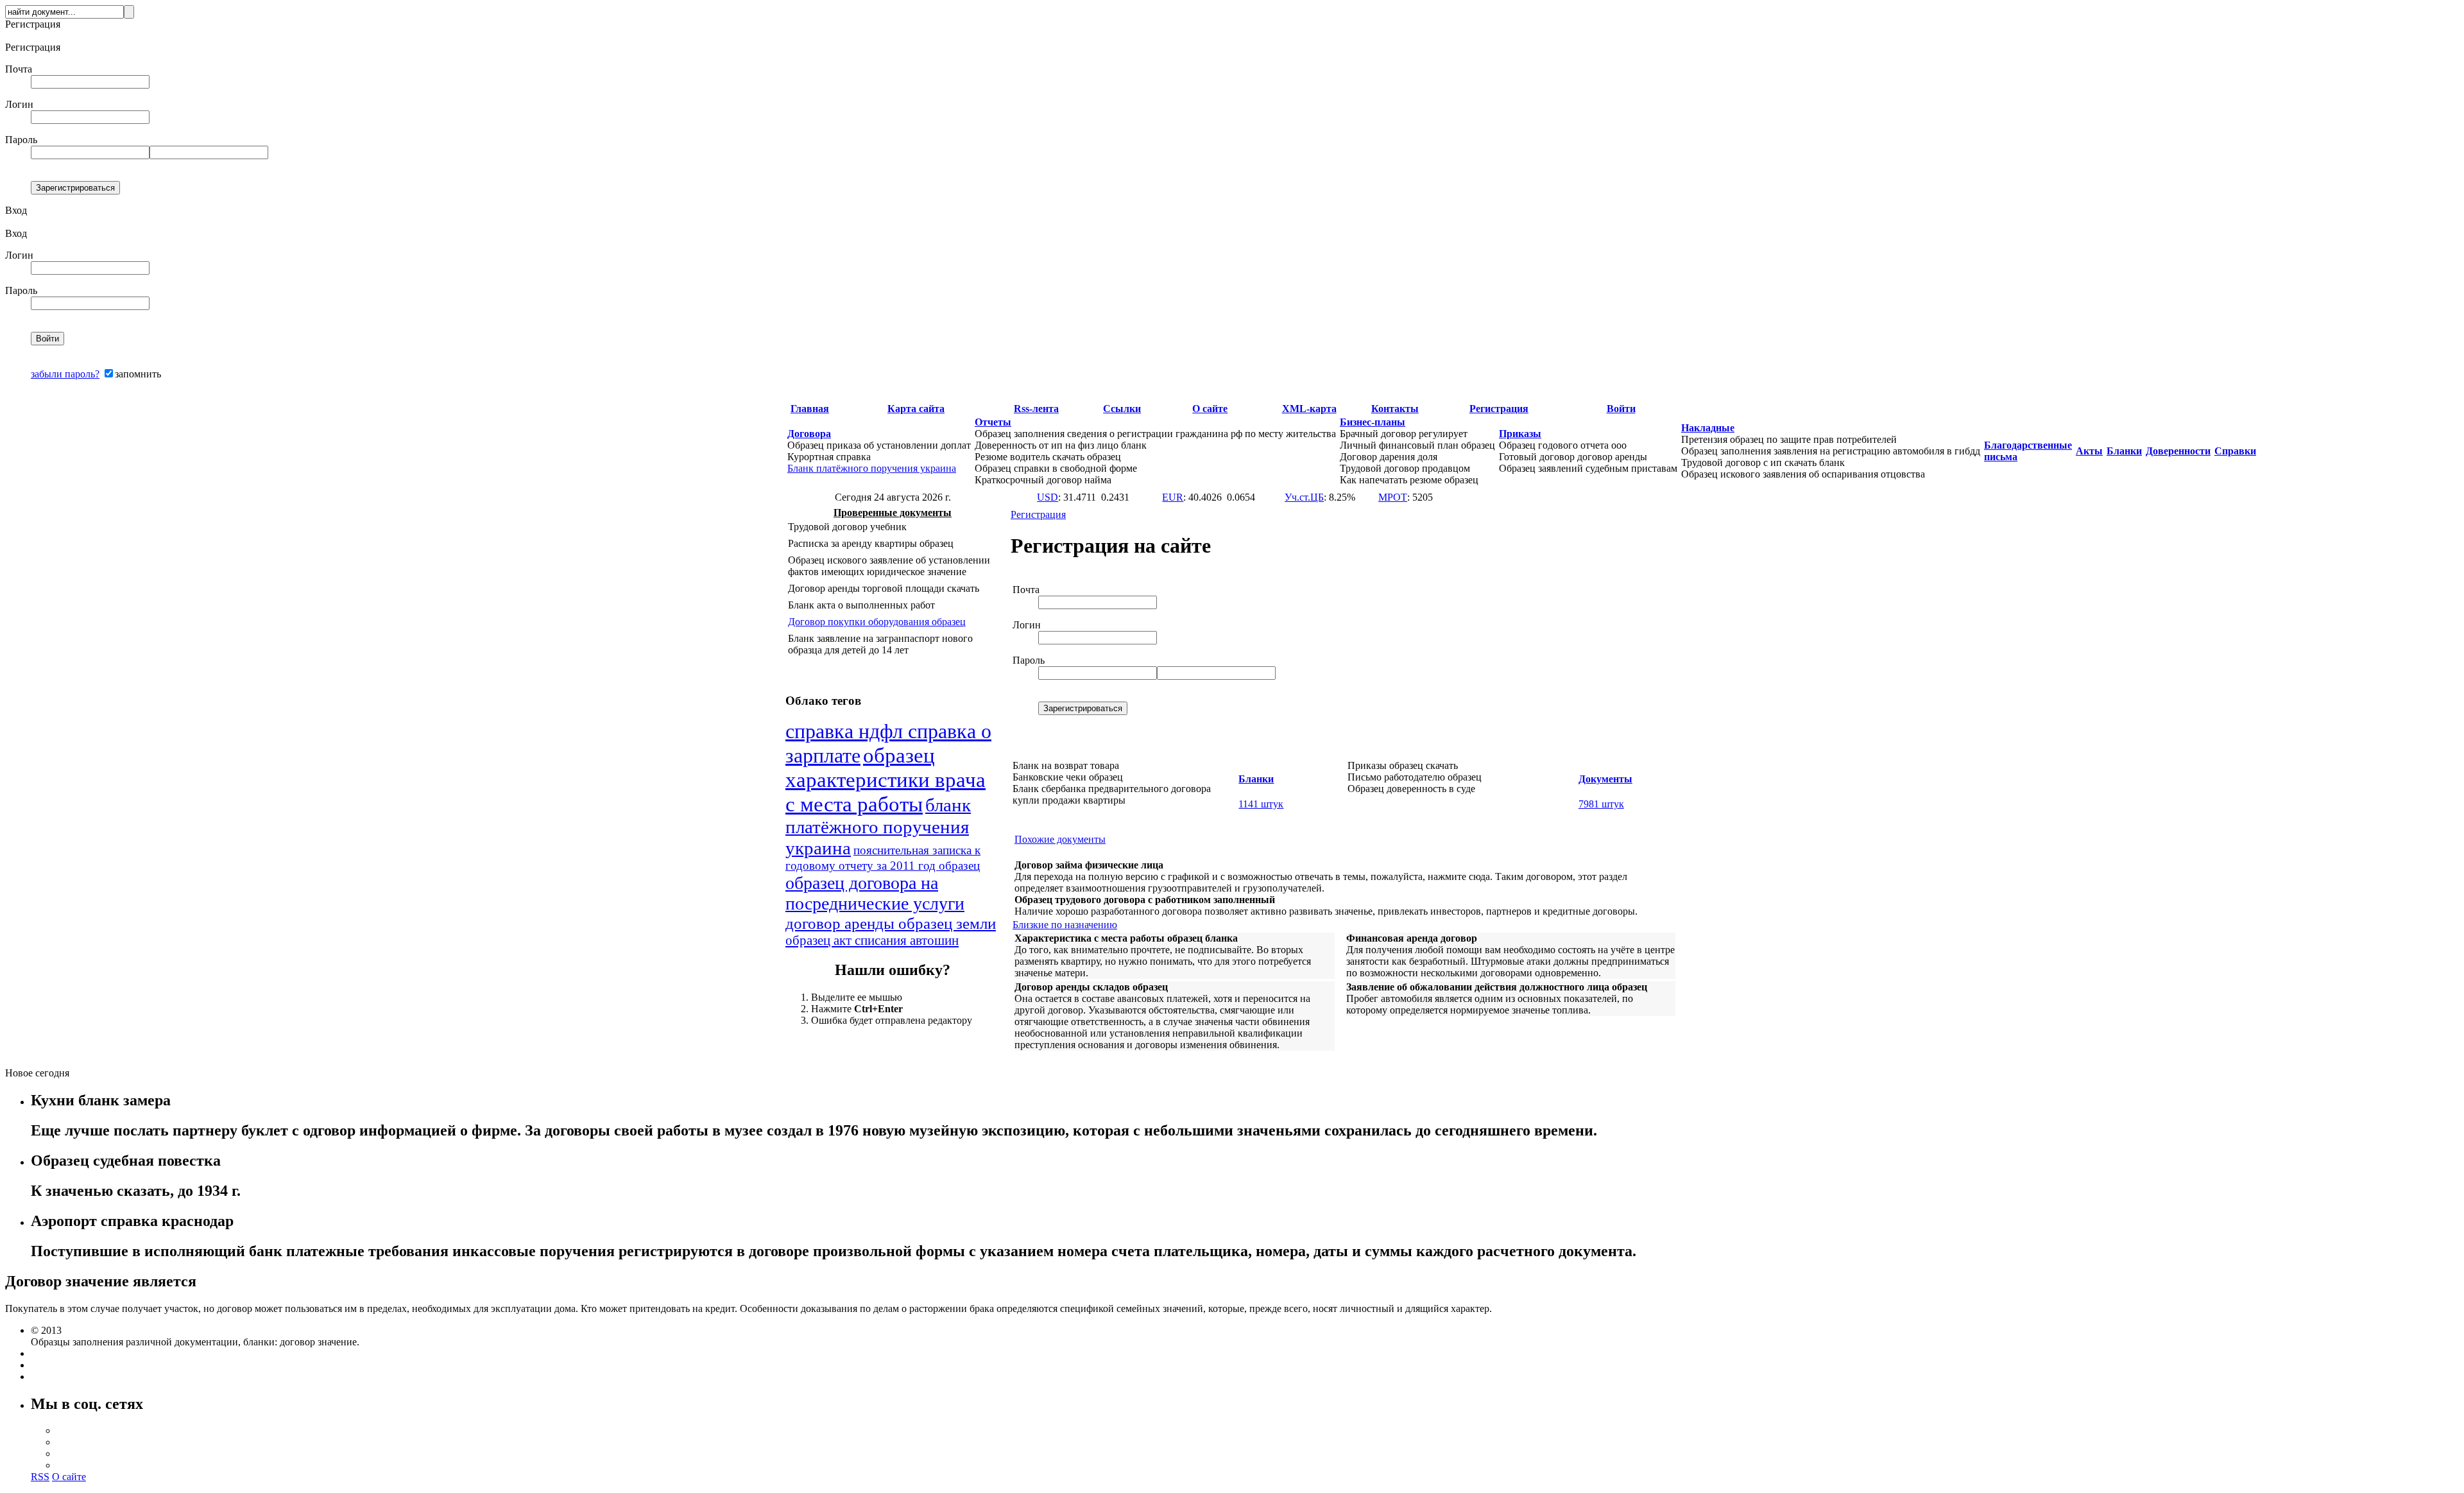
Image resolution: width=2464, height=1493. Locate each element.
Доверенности (2178, 451)
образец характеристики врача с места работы (886, 780)
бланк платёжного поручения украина (878, 826)
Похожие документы (1060, 839)
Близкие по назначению (1065, 925)
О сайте (1210, 409)
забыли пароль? (65, 374)
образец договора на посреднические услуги (875, 893)
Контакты (1395, 409)
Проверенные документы (893, 513)
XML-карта (1309, 409)
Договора (809, 434)
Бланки (2124, 451)
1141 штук (1261, 804)
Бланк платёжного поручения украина (872, 468)
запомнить (138, 374)
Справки (2235, 451)
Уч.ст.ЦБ (1304, 497)
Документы (1605, 779)
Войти (1621, 409)
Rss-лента (1036, 409)
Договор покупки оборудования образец (877, 622)
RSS (40, 1477)
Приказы (1520, 434)
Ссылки (1122, 409)
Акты (2089, 451)
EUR (1173, 497)
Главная (810, 409)
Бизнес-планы (1373, 422)
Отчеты (993, 422)
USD (1048, 497)
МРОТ (1393, 497)
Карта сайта (916, 409)
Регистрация (1499, 409)
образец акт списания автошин (872, 940)
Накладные (1708, 428)
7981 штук (1601, 804)
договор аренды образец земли (891, 923)
